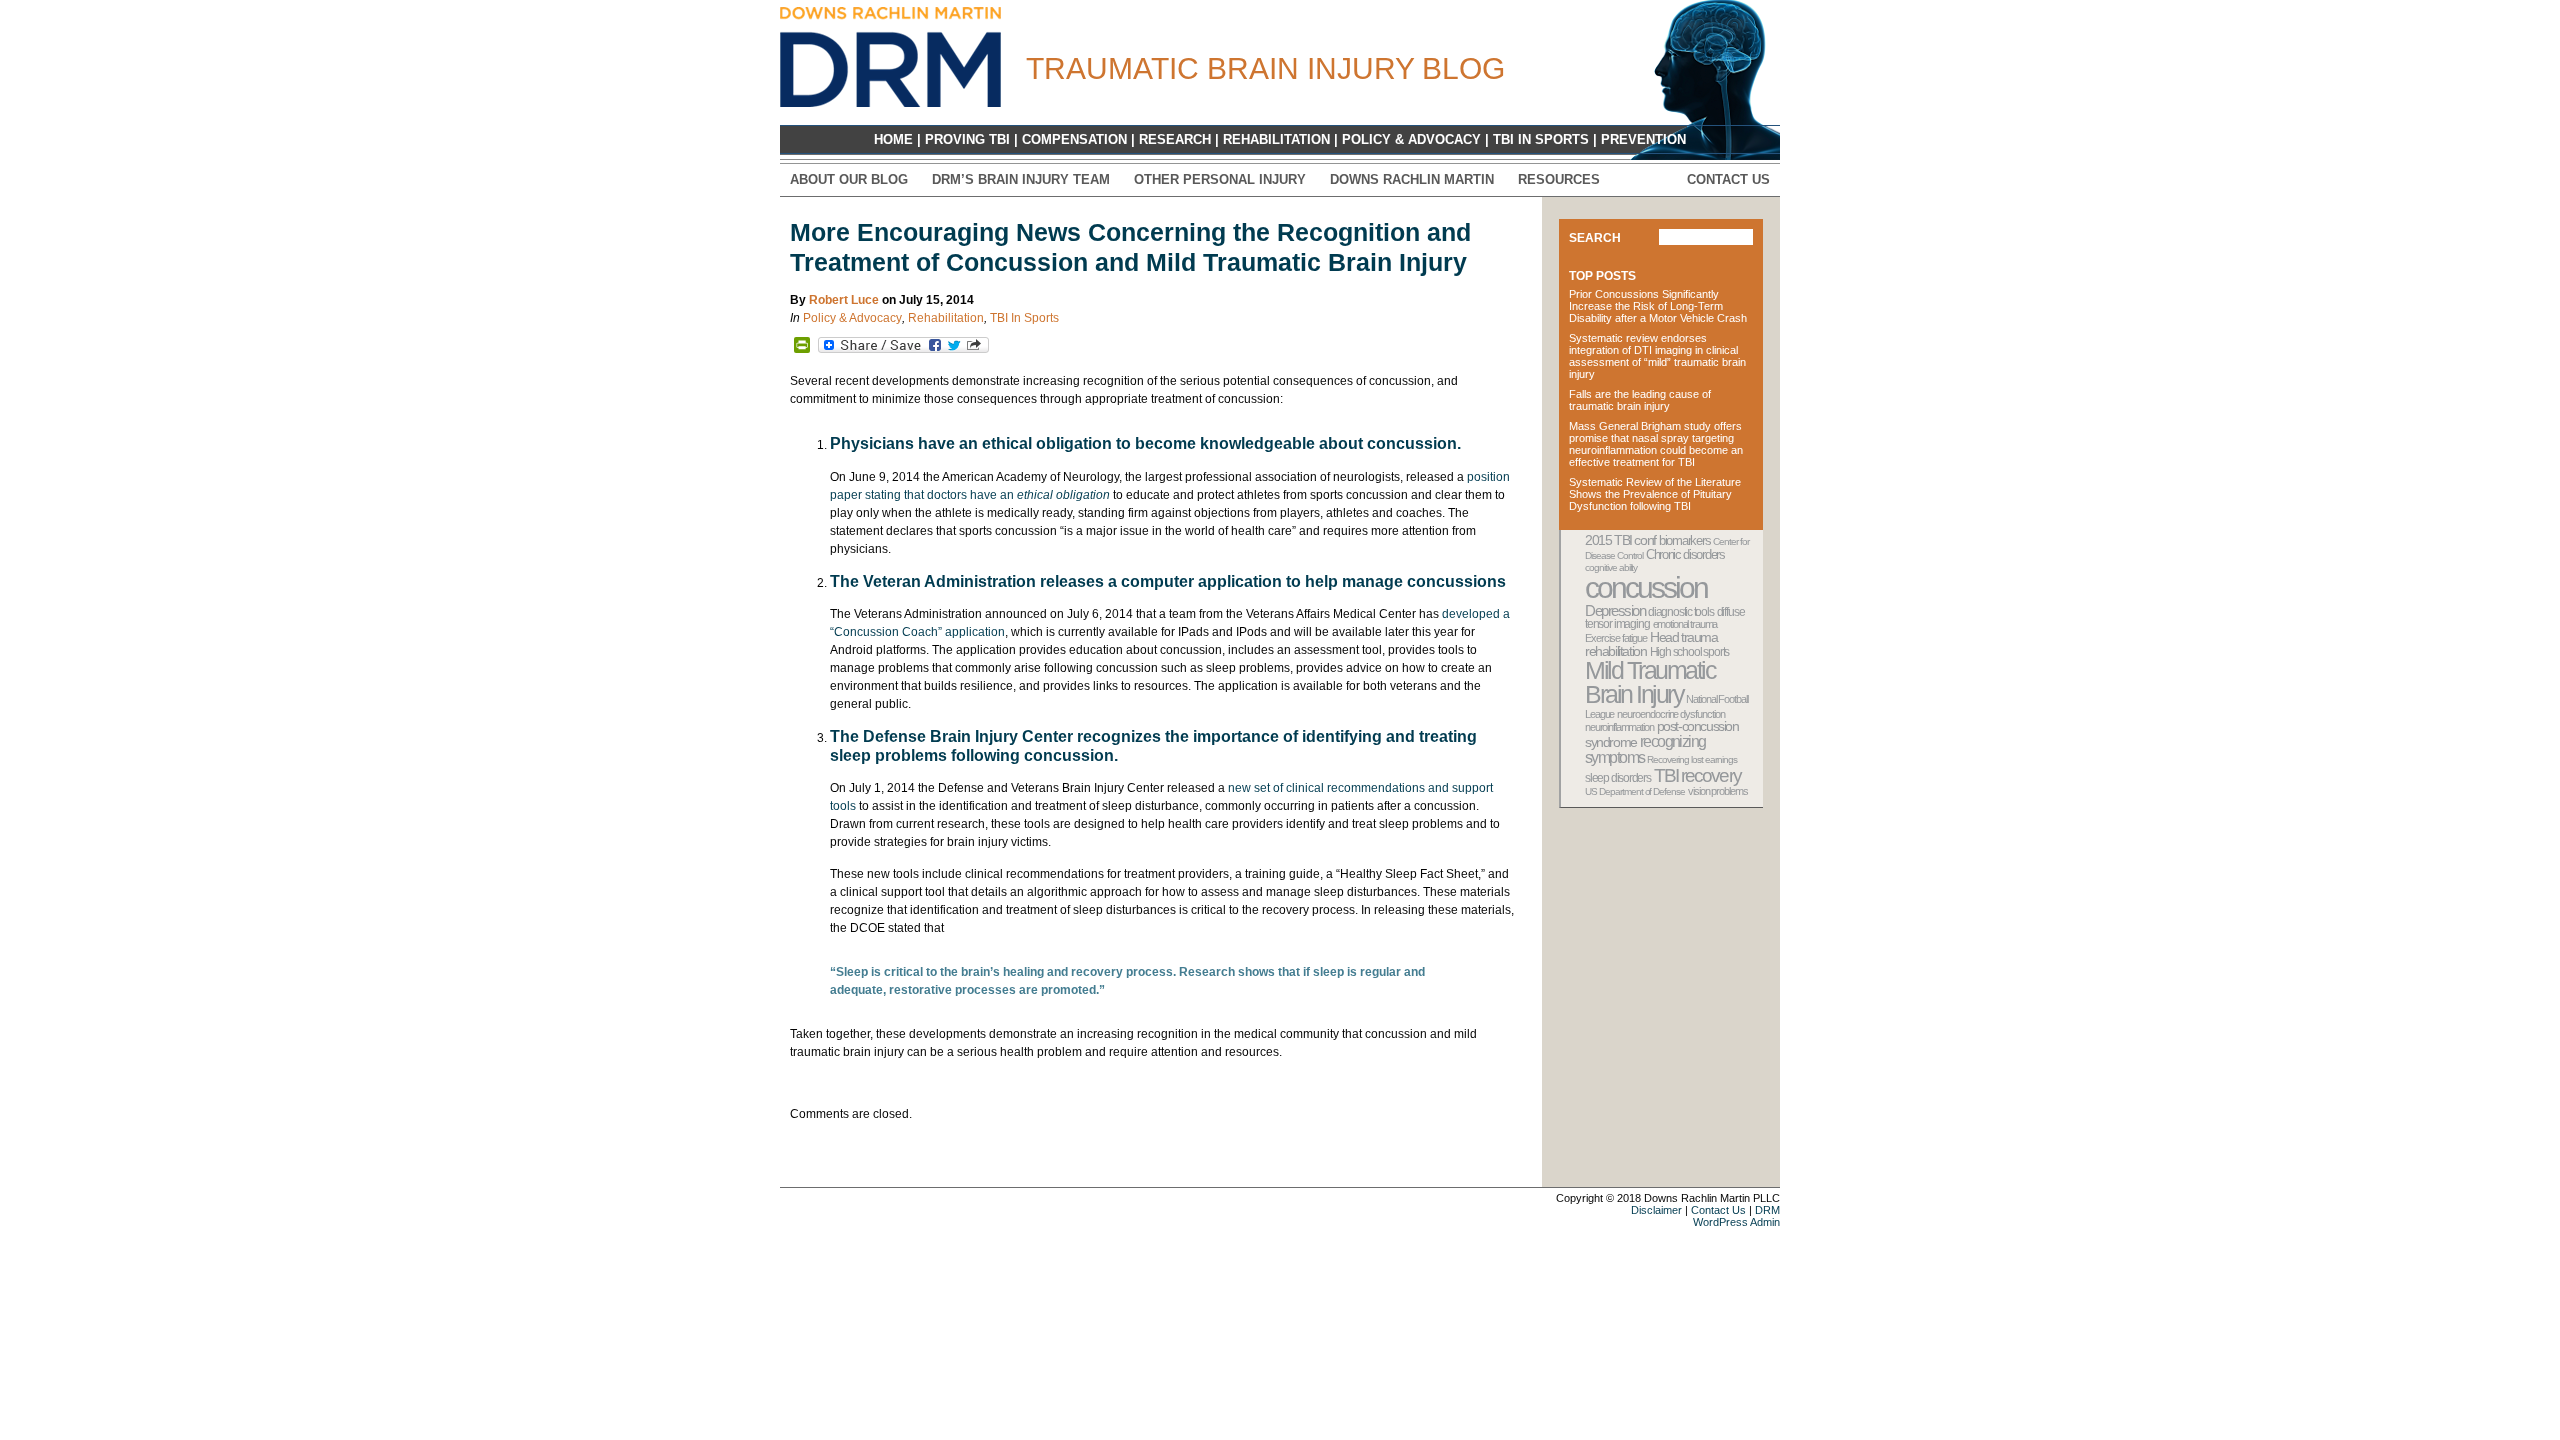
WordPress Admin (1736, 1222)
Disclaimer (1656, 1210)
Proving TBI (971, 139)
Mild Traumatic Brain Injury (1650, 683)
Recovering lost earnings (1692, 759)
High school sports (1690, 651)
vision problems (1717, 791)
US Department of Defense (1635, 791)
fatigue (1634, 638)
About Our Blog (849, 179)
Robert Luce (844, 300)
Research (1179, 139)
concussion (1646, 587)
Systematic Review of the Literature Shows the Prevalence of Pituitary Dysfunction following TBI (1655, 494)
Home (897, 139)
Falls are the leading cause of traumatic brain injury (1640, 400)
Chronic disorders (1685, 554)
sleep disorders (1618, 778)
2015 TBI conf (1620, 540)
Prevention (1643, 139)
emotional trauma (1685, 624)
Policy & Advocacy (1415, 139)
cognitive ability (1611, 567)
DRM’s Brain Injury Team (1021, 179)
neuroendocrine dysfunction (1670, 714)
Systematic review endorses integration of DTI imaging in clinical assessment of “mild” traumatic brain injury (1657, 356)
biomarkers (1685, 541)
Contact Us (1728, 179)
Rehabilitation (1280, 139)
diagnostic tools (1681, 612)
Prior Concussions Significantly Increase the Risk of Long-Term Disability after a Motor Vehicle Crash (1658, 306)
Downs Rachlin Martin (1412, 179)
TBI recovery (1697, 775)
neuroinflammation (1619, 727)
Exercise (1602, 638)
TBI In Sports (1545, 139)
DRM (1767, 1210)
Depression (1615, 610)
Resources (1559, 179)
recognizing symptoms (1645, 749)
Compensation (1078, 139)
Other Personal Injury (1220, 179)
